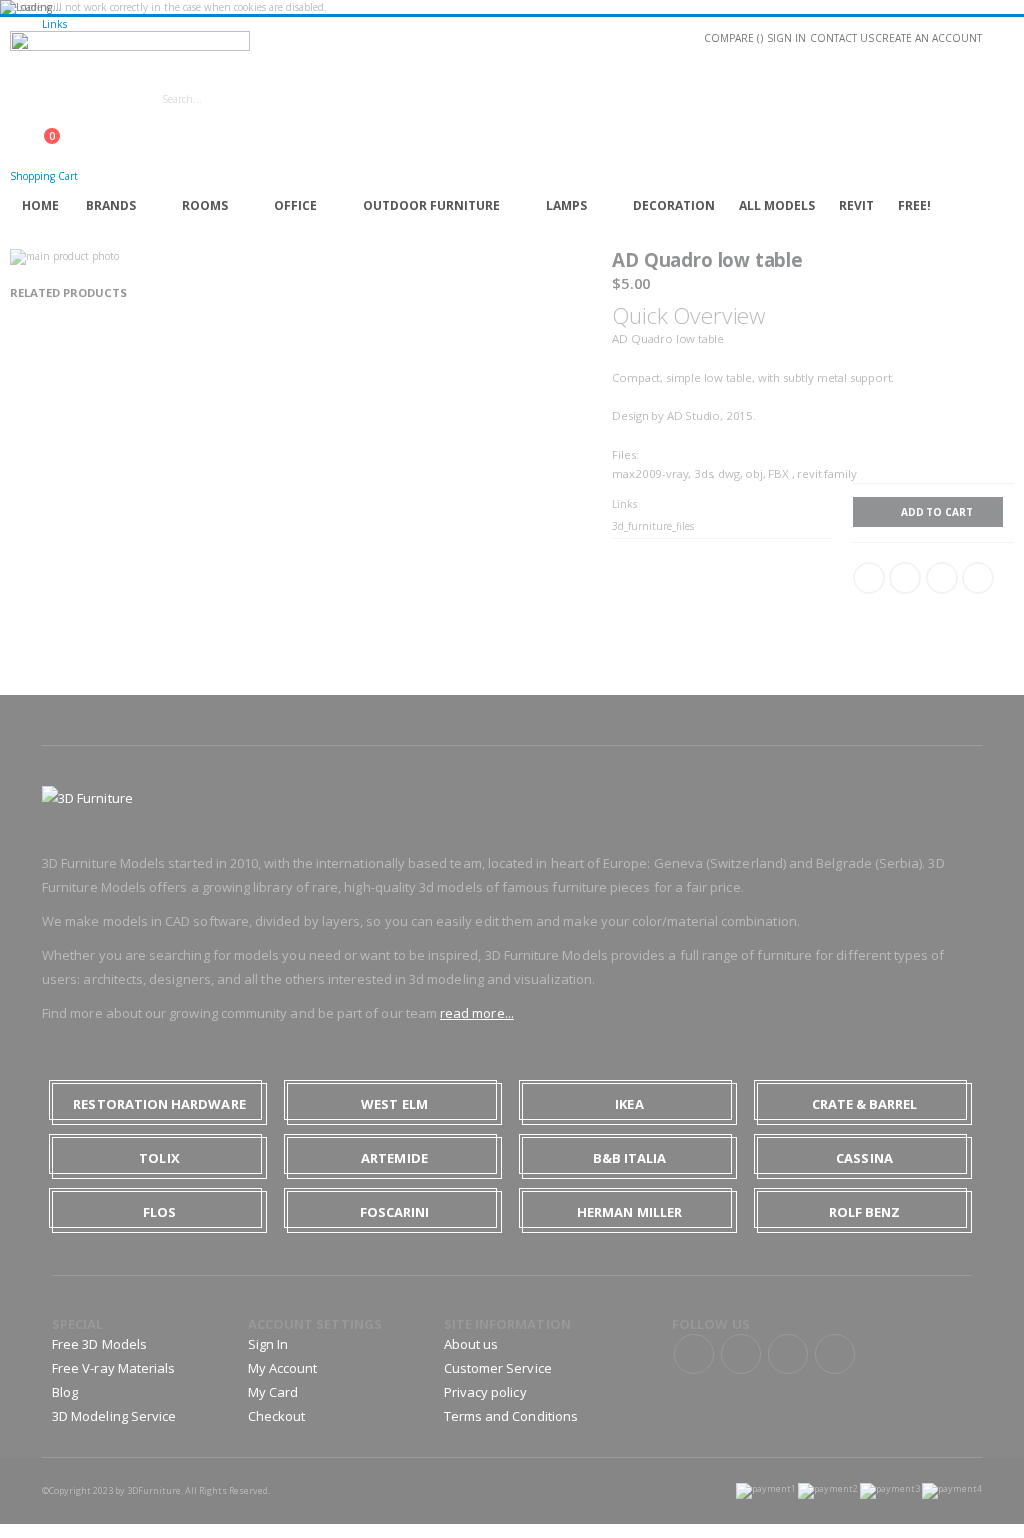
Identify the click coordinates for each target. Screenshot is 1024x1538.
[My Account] (16, 126)
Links (54, 24)
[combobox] (328, 99)
